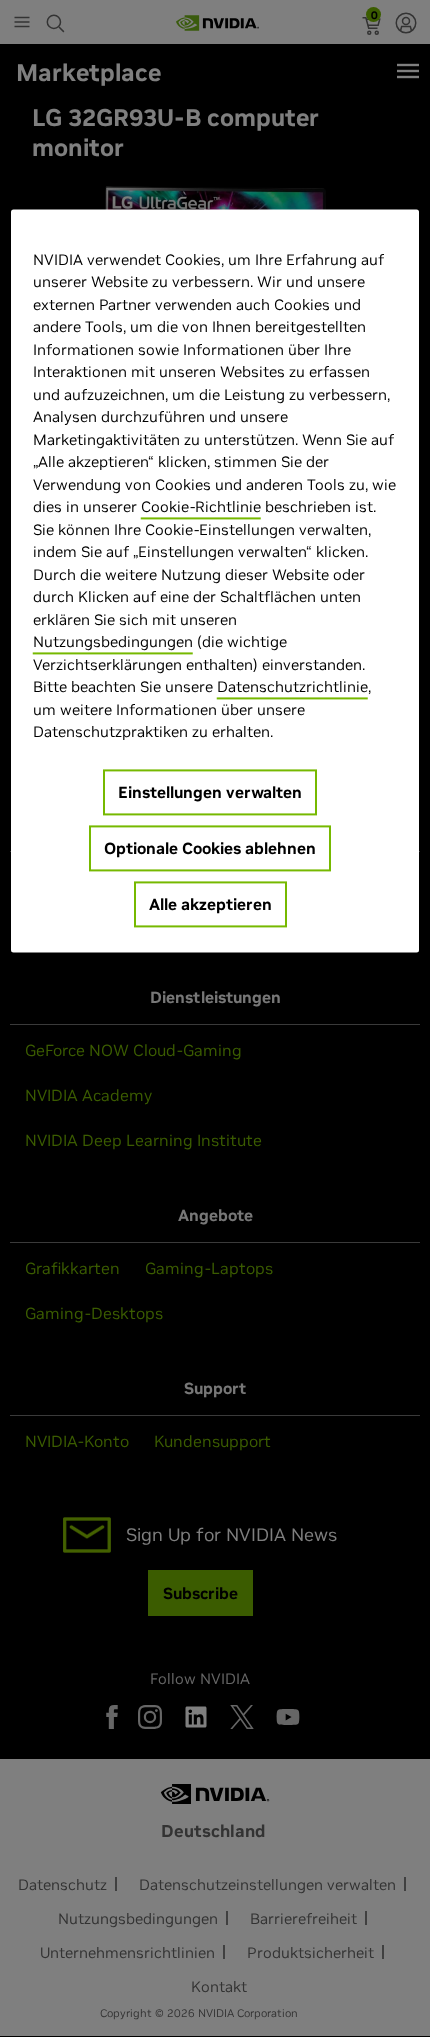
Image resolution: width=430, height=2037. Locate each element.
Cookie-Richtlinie (201, 506)
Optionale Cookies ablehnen (210, 848)
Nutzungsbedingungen (113, 641)
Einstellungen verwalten (210, 792)
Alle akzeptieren (210, 904)
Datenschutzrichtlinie (292, 686)
